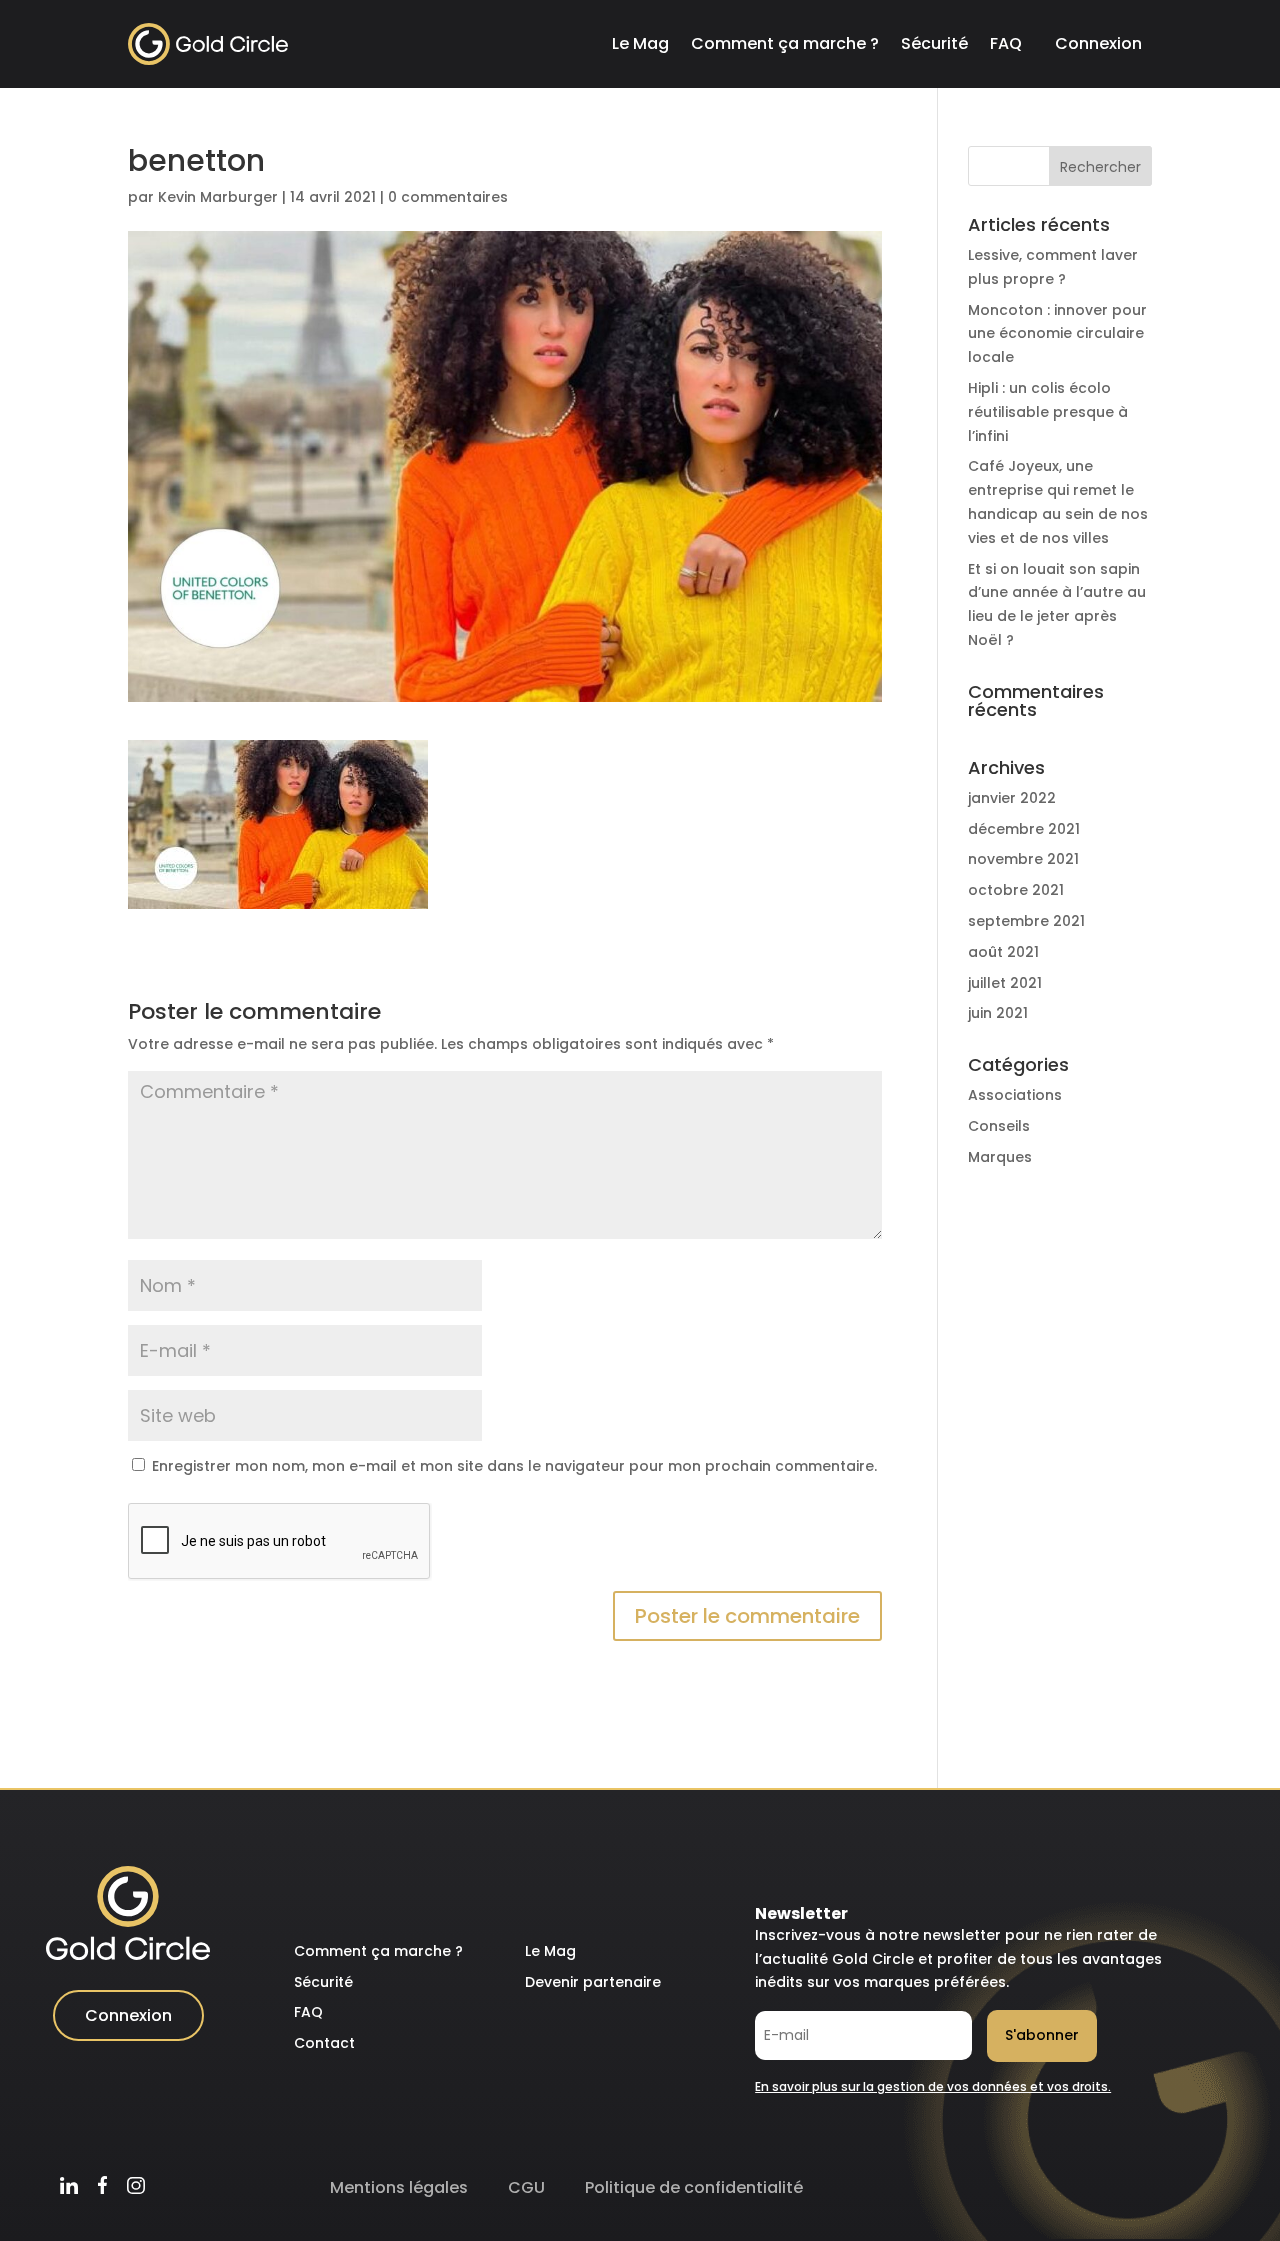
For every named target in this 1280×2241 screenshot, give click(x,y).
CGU (526, 2187)
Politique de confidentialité (694, 2187)
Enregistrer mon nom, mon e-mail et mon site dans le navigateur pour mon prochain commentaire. (514, 1466)
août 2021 (1003, 952)
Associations (1015, 1095)
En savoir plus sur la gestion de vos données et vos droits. (933, 2086)
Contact (324, 2043)
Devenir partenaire (593, 1982)
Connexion (1098, 43)
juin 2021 (998, 1013)
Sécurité (934, 43)
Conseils (999, 1126)
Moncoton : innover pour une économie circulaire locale (1057, 334)
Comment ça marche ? (785, 43)
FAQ (1006, 43)
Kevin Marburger (218, 197)
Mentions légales (399, 2187)
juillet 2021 (1005, 983)
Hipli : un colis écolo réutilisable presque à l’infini (1048, 412)
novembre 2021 (1023, 859)
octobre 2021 (1016, 890)
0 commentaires (448, 197)
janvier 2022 (1012, 798)
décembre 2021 (1024, 829)
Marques (1000, 1157)
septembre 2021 (1026, 921)
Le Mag (640, 43)
